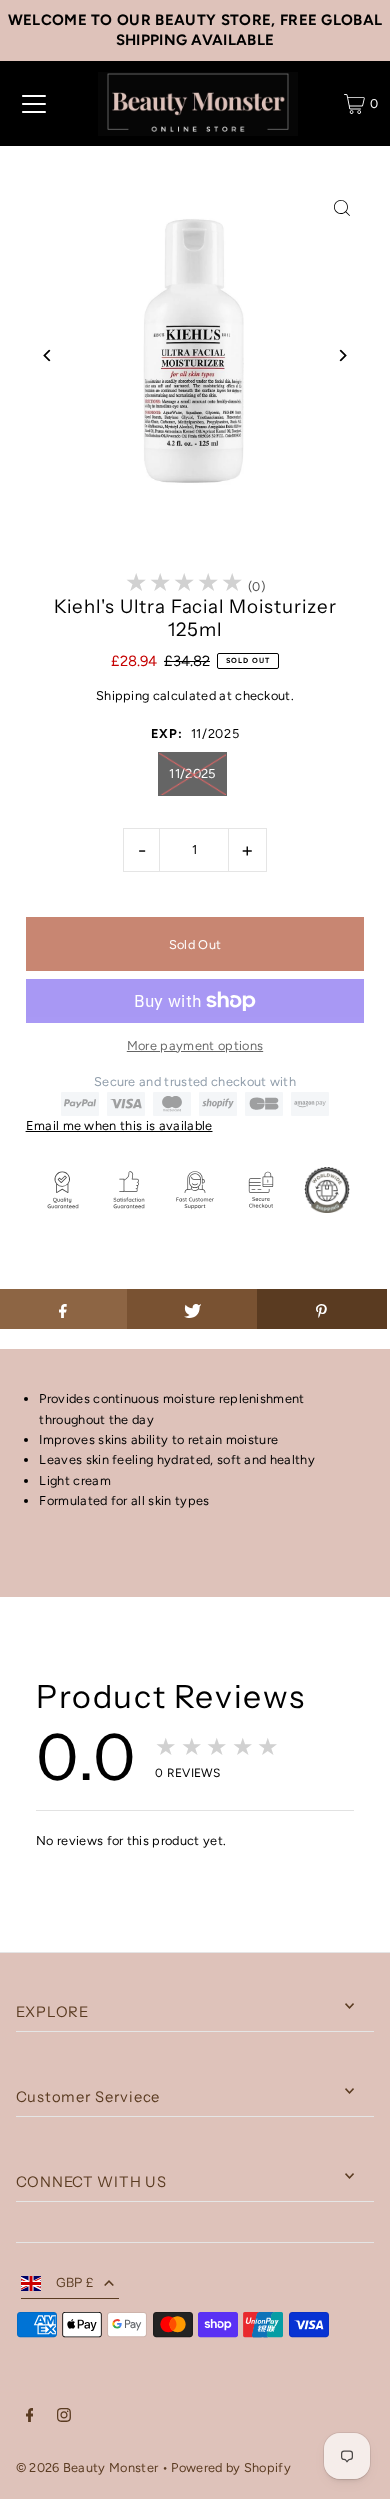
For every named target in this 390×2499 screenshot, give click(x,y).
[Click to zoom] (341, 208)
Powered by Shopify (231, 2467)
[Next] (341, 355)
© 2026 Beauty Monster (89, 2467)
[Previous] (48, 355)
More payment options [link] (195, 1045)
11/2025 (192, 773)
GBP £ (75, 2282)
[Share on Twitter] (192, 1309)
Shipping (123, 695)
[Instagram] (64, 2418)
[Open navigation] (34, 104)
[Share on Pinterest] (322, 1309)
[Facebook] (30, 2418)
